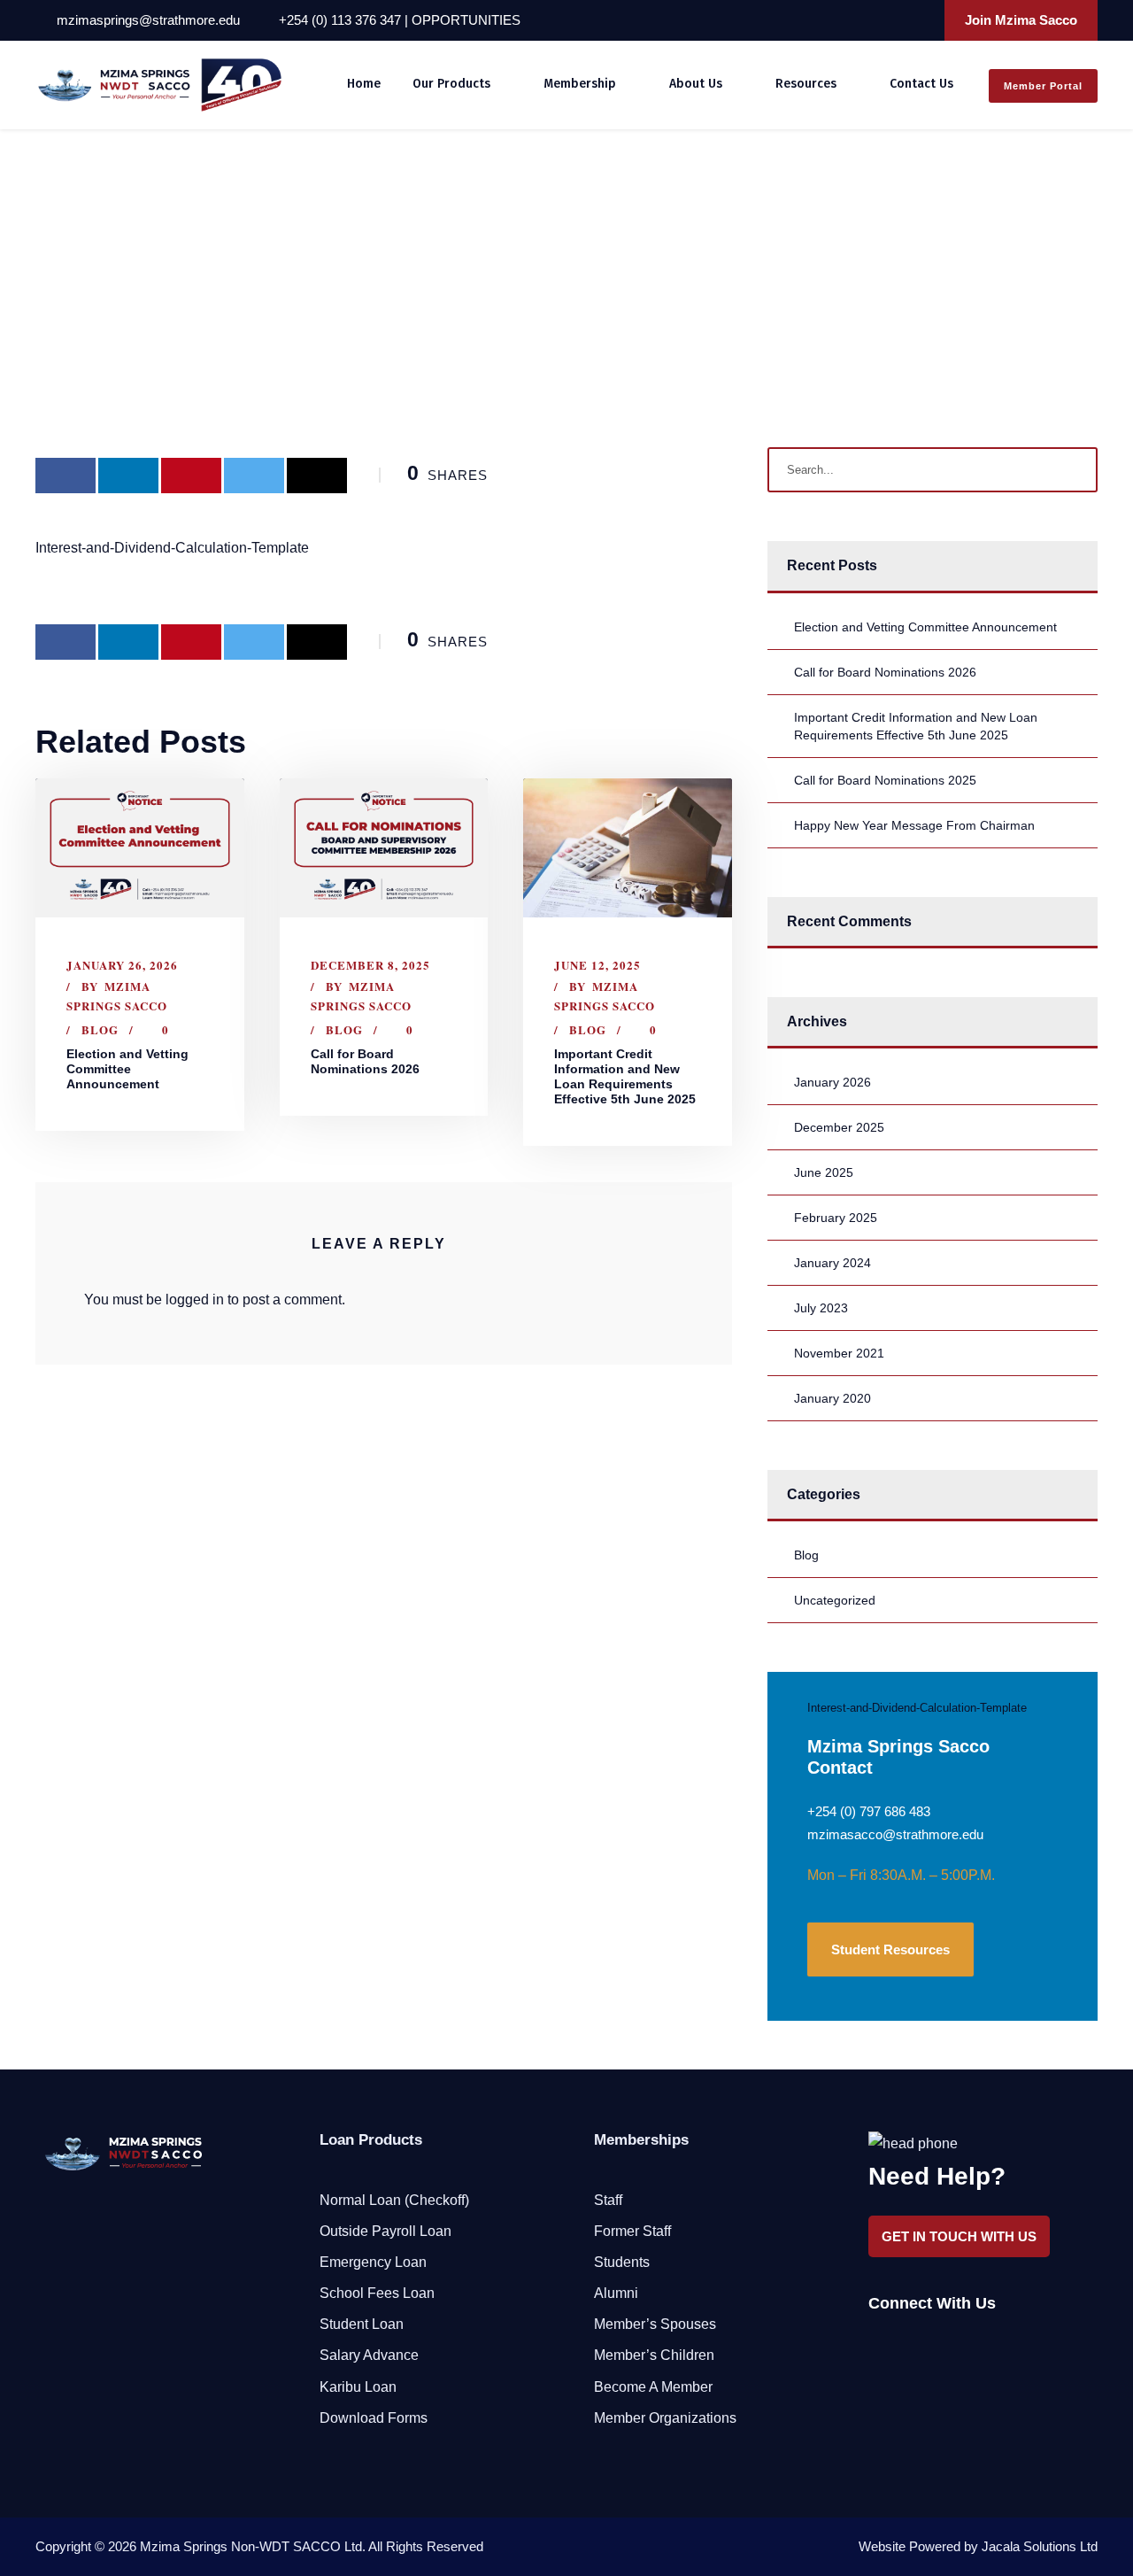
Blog (100, 1029)
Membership (580, 84)
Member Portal (1043, 86)
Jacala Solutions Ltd (1040, 2546)
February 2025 (836, 1218)
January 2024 (832, 1263)
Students (622, 2262)
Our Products (451, 84)
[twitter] (895, 20)
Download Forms (374, 2418)
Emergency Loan (373, 2262)
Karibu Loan (358, 2387)
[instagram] (919, 20)
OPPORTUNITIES (466, 20)
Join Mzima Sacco (1021, 20)
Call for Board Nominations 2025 (885, 780)
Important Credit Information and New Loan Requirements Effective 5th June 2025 (625, 1076)
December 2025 (839, 1127)
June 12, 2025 (597, 965)
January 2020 (832, 1398)
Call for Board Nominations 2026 (365, 1061)
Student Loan (362, 2324)
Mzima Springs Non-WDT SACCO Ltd (251, 2546)
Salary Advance (369, 2355)
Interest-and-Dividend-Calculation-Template (172, 548)
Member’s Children (654, 2355)
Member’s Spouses (655, 2324)
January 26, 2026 (122, 965)
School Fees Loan (377, 2293)
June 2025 (824, 1172)
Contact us (921, 84)
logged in (195, 1300)
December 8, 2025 (370, 965)
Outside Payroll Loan (385, 2231)
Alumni (616, 2293)
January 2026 (832, 1082)
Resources (806, 84)
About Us (696, 84)
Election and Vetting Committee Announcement (127, 1069)
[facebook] (847, 20)
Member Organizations (665, 2418)
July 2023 (821, 1308)
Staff (608, 2200)
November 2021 (839, 1353)
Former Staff (632, 2231)
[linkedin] (871, 20)
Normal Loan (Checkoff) (394, 2200)
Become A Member (653, 2387)
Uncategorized (835, 1600)
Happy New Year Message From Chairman (914, 825)
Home (364, 84)
